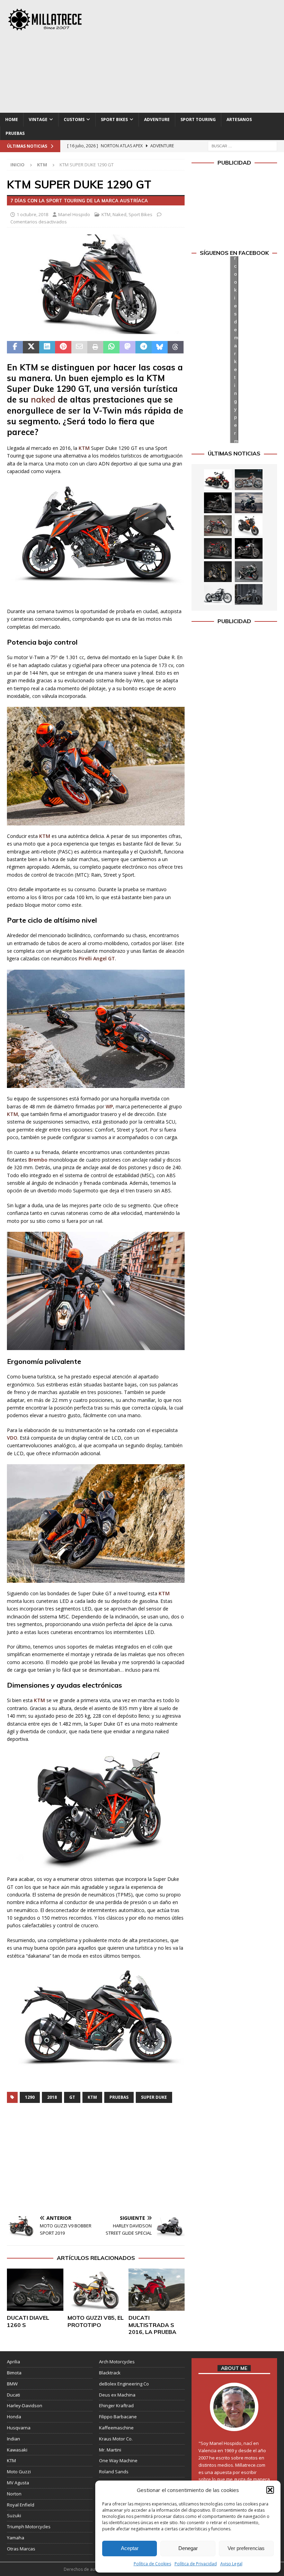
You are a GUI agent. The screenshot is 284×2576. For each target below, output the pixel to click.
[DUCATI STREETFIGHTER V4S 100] (218, 572)
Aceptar (130, 2548)
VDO (12, 1438)
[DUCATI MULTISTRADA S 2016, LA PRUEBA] (157, 2290)
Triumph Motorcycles (29, 2527)
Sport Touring (198, 119)
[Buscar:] (242, 145)
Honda (14, 2417)
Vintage (38, 119)
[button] (270, 2490)
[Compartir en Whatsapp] (111, 347)
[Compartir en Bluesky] (160, 347)
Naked (119, 214)
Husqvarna (19, 2428)
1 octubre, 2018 (32, 214)
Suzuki (14, 2515)
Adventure (157, 119)
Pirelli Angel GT (97, 958)
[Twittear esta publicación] (31, 347)
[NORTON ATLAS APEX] (249, 503)
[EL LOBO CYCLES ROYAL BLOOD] (249, 480)
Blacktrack (110, 2373)
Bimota (14, 2373)
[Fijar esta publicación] (63, 347)
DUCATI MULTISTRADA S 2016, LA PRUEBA (152, 2325)
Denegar (188, 2548)
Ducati (14, 2395)
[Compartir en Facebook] (15, 347)
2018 (52, 2097)
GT (72, 2097)
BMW (12, 2384)
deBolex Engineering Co (124, 2384)
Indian (14, 2439)
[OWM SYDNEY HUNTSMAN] (218, 594)
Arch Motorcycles (117, 2362)
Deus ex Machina (117, 2395)
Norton (14, 2494)
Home (12, 119)
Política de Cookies (152, 2564)
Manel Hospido (74, 214)
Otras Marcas (21, 2549)
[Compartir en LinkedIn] (47, 347)
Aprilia (14, 2362)
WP (109, 1106)
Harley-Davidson (25, 2406)
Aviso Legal (231, 2564)
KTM (106, 214)
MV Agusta (18, 2483)
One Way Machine (118, 2460)
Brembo (38, 1160)
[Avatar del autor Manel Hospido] (234, 2424)
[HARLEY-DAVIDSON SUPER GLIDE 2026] (249, 548)
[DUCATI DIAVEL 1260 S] (35, 2290)
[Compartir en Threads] (176, 347)
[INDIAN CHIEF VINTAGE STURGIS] (218, 480)
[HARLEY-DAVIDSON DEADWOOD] (218, 503)
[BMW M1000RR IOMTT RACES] (249, 572)
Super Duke (154, 2097)
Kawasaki (17, 2450)
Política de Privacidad (196, 2564)
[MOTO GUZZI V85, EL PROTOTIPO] (96, 2290)
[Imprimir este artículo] (95, 347)
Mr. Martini (110, 2450)
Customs (74, 119)
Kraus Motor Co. (116, 2439)
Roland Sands (114, 2472)
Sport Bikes (114, 119)
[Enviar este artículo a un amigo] (79, 347)
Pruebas (15, 133)
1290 (30, 2097)
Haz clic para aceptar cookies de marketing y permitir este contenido (236, 349)
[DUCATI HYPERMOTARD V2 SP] (218, 526)
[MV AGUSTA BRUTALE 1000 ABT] (218, 548)
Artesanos (239, 119)
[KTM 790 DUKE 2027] (249, 526)
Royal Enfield (21, 2505)
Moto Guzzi (19, 2472)
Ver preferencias (246, 2548)
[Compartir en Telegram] (143, 347)
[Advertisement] (194, 55)
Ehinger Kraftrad (116, 2406)
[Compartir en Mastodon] (127, 347)
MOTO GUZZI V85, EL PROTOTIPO (96, 2321)
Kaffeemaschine (116, 2428)
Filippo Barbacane (118, 2417)
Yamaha (16, 2538)
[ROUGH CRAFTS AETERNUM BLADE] (249, 594)
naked (43, 399)
